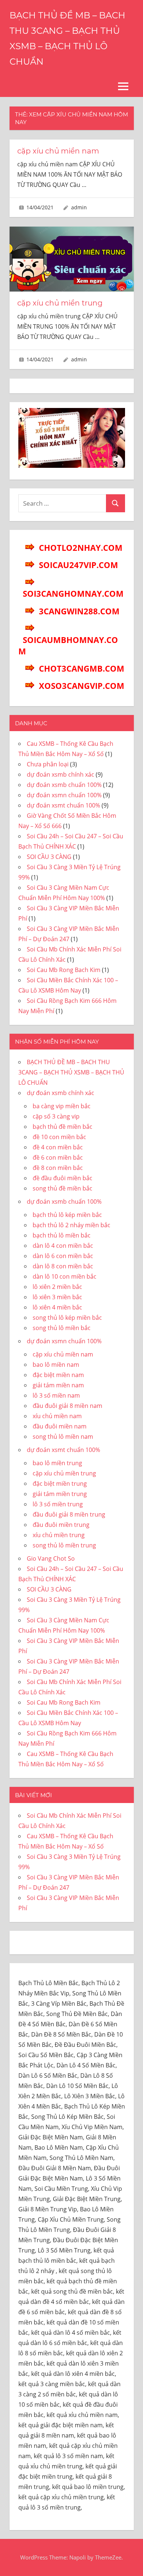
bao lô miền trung (57, 1463)
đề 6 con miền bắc (58, 1157)
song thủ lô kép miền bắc (67, 1318)
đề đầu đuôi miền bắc (63, 1178)
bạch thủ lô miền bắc (62, 1235)
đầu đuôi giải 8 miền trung (69, 1514)
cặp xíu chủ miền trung (60, 303)
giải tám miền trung (60, 1494)
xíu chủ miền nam (57, 1416)
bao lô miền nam (56, 1365)
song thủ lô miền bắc (62, 1328)
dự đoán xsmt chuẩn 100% (63, 805)
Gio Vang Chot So (51, 1558)
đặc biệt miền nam (58, 1375)
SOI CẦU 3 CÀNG (49, 857)
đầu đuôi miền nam (60, 1426)
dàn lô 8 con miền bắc (63, 1266)
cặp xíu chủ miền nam (58, 151)
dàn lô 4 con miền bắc (63, 1246)
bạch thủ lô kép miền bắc (67, 1215)
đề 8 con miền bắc (58, 1168)
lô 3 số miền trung (58, 1504)
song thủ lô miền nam (63, 1437)
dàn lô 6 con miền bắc (63, 1256)
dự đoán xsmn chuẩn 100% (64, 795)
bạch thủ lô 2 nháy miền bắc (71, 1225)
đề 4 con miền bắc (58, 1147)
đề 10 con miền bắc (59, 1137)
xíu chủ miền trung (59, 1535)
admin (79, 207)
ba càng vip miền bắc (62, 1106)
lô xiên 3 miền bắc (57, 1297)
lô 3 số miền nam (56, 1395)
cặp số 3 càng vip (56, 1116)
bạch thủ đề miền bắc (63, 1127)
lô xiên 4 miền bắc (57, 1307)
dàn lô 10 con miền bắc (65, 1276)
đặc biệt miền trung (60, 1484)
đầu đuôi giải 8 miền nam (67, 1406)
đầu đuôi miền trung (61, 1525)
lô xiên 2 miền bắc (57, 1287)
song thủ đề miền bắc (63, 1188)
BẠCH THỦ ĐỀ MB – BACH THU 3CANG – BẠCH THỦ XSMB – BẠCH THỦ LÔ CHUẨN (71, 1072)
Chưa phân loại (48, 764)
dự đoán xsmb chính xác (60, 774)
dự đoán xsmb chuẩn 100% (64, 785)
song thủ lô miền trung (64, 1545)
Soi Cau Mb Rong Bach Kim (64, 970)
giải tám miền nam (58, 1385)
